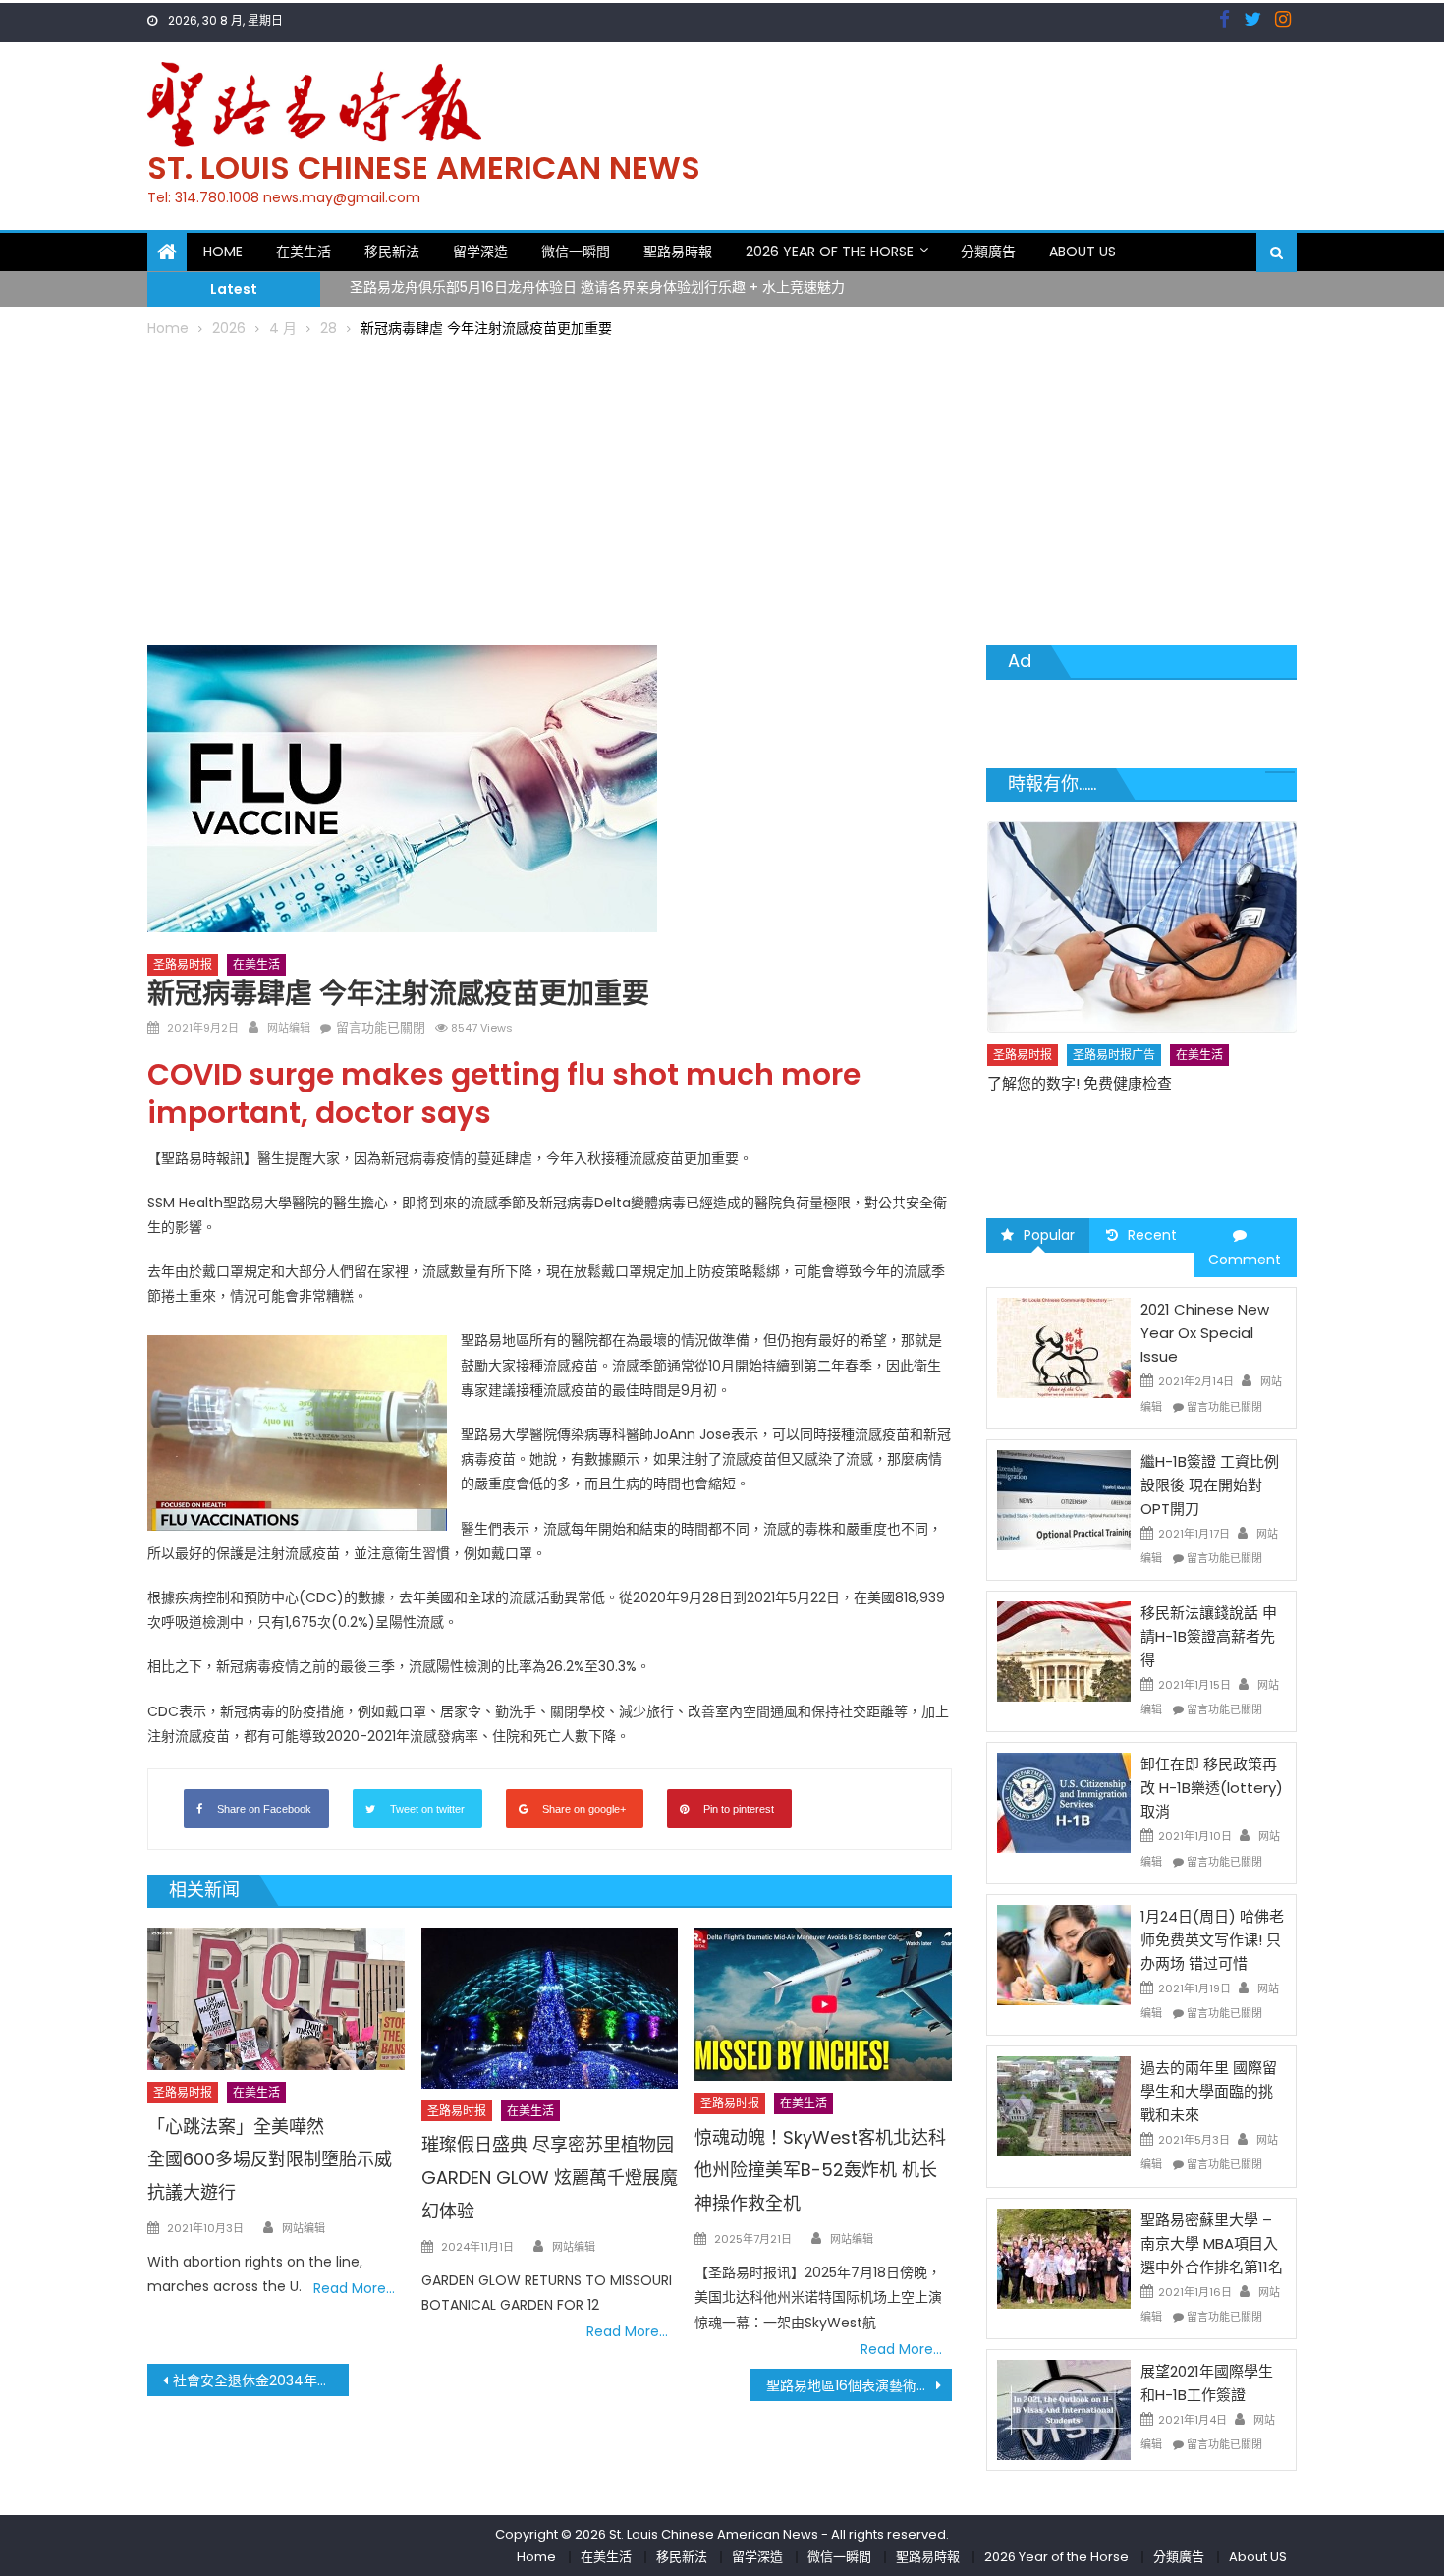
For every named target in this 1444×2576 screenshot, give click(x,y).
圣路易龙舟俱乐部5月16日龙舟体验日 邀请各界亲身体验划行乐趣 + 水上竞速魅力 (597, 277)
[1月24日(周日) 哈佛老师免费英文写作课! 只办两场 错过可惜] (1064, 1954)
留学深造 (480, 252)
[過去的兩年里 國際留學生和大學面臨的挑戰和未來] (1064, 2105)
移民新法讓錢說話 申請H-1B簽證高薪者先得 (1209, 1636)
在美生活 (304, 252)
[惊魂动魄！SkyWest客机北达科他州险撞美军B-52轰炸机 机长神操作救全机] (823, 2004)
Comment (1245, 1260)
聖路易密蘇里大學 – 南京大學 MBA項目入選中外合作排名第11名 (1212, 2243)
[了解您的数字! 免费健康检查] (1142, 927)
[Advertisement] (722, 488)
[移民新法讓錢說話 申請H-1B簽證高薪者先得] (1064, 1651)
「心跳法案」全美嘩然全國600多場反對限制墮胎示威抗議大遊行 (270, 2160)
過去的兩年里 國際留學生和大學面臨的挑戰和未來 (1209, 2091)
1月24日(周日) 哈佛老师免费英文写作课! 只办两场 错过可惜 (1212, 1940)
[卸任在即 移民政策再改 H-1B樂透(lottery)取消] (1064, 1802)
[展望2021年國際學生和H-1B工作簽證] (1064, 2409)
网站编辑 (289, 1028)
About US (1083, 252)
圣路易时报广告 (1114, 1055)
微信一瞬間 (576, 252)
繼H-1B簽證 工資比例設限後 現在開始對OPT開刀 (1210, 1485)
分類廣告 (988, 252)
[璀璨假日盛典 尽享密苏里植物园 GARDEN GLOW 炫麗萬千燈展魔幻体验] (550, 2008)
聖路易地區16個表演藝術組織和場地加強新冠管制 (859, 2385)
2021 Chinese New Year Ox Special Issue (1205, 1333)
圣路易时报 (183, 964)
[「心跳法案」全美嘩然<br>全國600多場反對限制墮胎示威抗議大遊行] (276, 1999)
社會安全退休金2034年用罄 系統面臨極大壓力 (261, 2380)
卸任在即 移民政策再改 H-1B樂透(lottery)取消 (1212, 1788)
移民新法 (392, 252)
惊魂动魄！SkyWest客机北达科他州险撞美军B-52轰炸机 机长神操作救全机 (820, 2171)
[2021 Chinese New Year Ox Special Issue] (1064, 1347)
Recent (1152, 1235)
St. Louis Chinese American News (424, 168)
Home (223, 252)
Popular (1049, 1235)
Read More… (354, 2288)
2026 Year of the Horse (830, 252)
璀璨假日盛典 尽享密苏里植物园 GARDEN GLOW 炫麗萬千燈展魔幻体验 (550, 2178)
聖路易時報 (678, 252)
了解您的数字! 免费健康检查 (1080, 1083)
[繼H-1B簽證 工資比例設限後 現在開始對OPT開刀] (1064, 1499)
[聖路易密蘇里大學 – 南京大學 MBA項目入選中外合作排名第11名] (1064, 2257)
